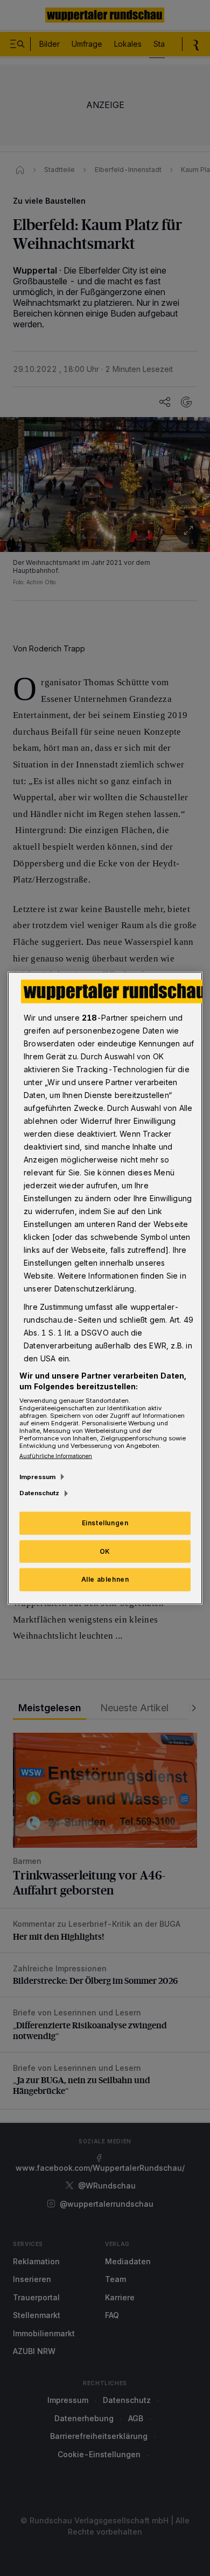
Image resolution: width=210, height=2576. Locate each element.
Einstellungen (105, 1522)
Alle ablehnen (105, 1579)
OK (105, 1551)
